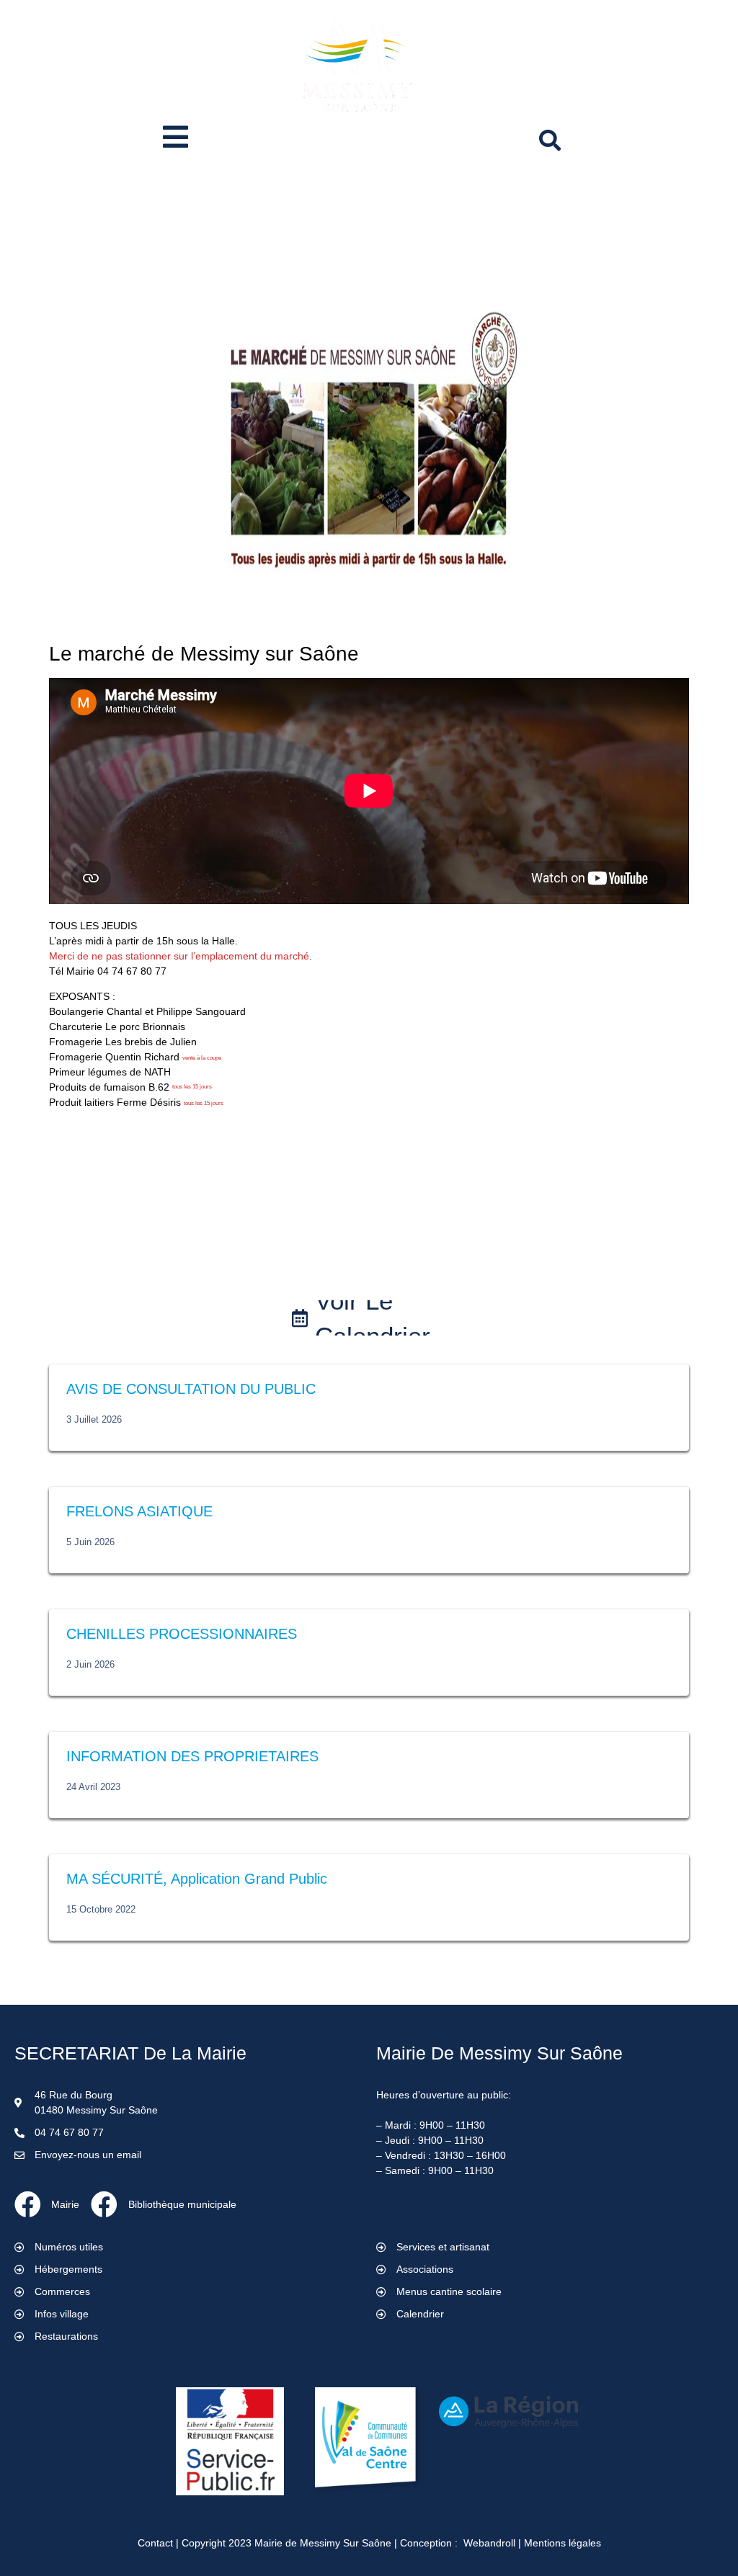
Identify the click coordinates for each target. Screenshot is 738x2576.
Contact (155, 2543)
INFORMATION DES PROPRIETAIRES (192, 1756)
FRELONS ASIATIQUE (139, 1511)
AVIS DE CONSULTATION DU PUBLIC (191, 1389)
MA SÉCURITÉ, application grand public (197, 1879)
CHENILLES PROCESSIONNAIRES (182, 1634)
